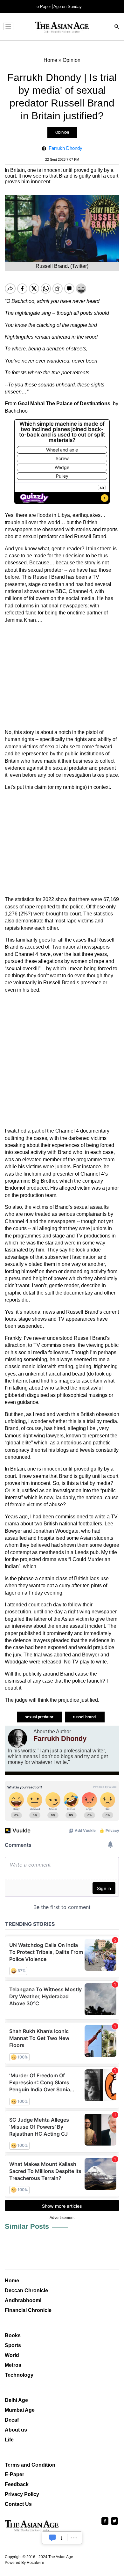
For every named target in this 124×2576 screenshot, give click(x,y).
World (12, 2355)
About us (16, 2430)
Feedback (17, 2484)
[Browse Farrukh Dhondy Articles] (17, 1738)
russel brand (85, 1717)
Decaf (12, 2420)
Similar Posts (27, 2226)
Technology (19, 2375)
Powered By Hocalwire (24, 2563)
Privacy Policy (22, 2494)
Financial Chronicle (28, 2310)
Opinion (62, 132)
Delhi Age (16, 2400)
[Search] (117, 27)
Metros (13, 2365)
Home (12, 2281)
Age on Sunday (68, 7)
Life (9, 2440)
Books (13, 2335)
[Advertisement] (62, 676)
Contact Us (18, 2504)
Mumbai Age (20, 2410)
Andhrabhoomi (23, 2300)
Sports (13, 2345)
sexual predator (40, 1717)
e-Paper (44, 7)
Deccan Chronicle (26, 2290)
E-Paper (14, 2474)
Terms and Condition (30, 2465)
